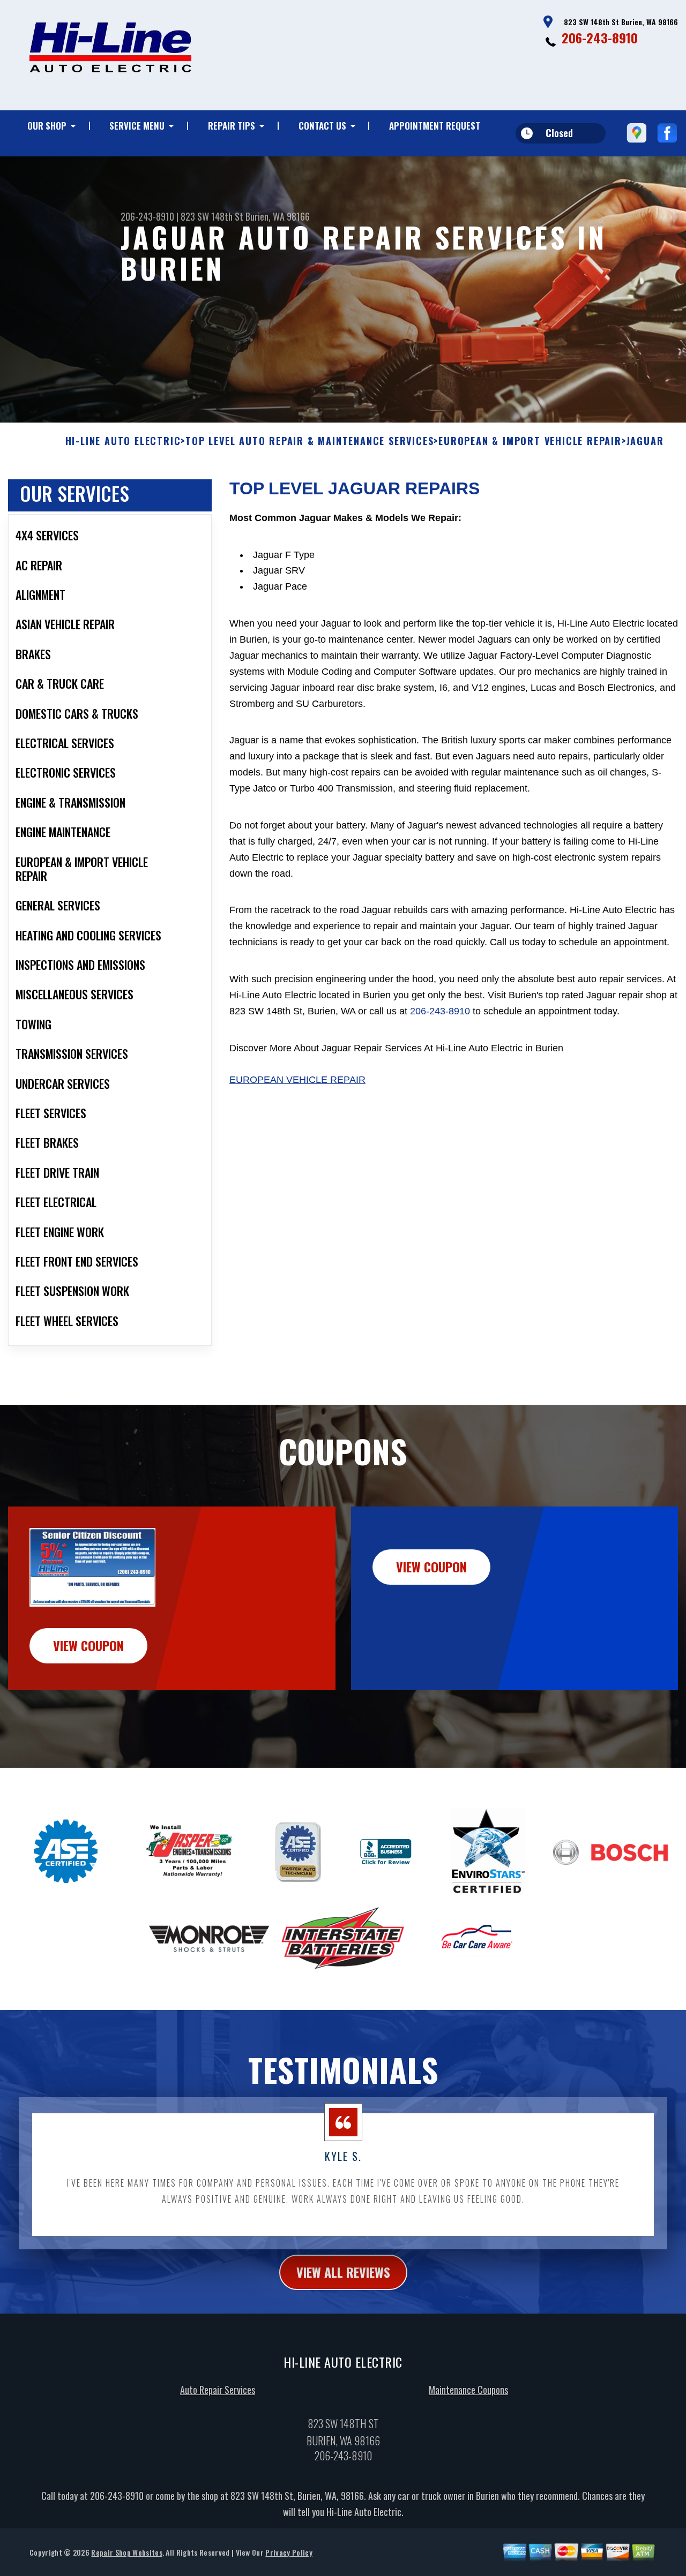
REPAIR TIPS (232, 126)
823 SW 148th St (212, 216)
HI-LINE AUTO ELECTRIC (123, 441)
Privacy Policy (289, 2552)
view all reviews (343, 2272)
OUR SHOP (47, 126)
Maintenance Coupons (468, 2390)
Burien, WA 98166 (278, 216)
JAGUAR (645, 441)
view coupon (88, 1645)
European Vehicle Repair (297, 1080)
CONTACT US (322, 126)
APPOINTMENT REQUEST (435, 126)
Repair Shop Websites (126, 2552)
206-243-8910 (600, 37)
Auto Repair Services (218, 2390)
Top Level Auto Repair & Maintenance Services (310, 441)
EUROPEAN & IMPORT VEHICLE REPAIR (530, 441)
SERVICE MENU (137, 126)
